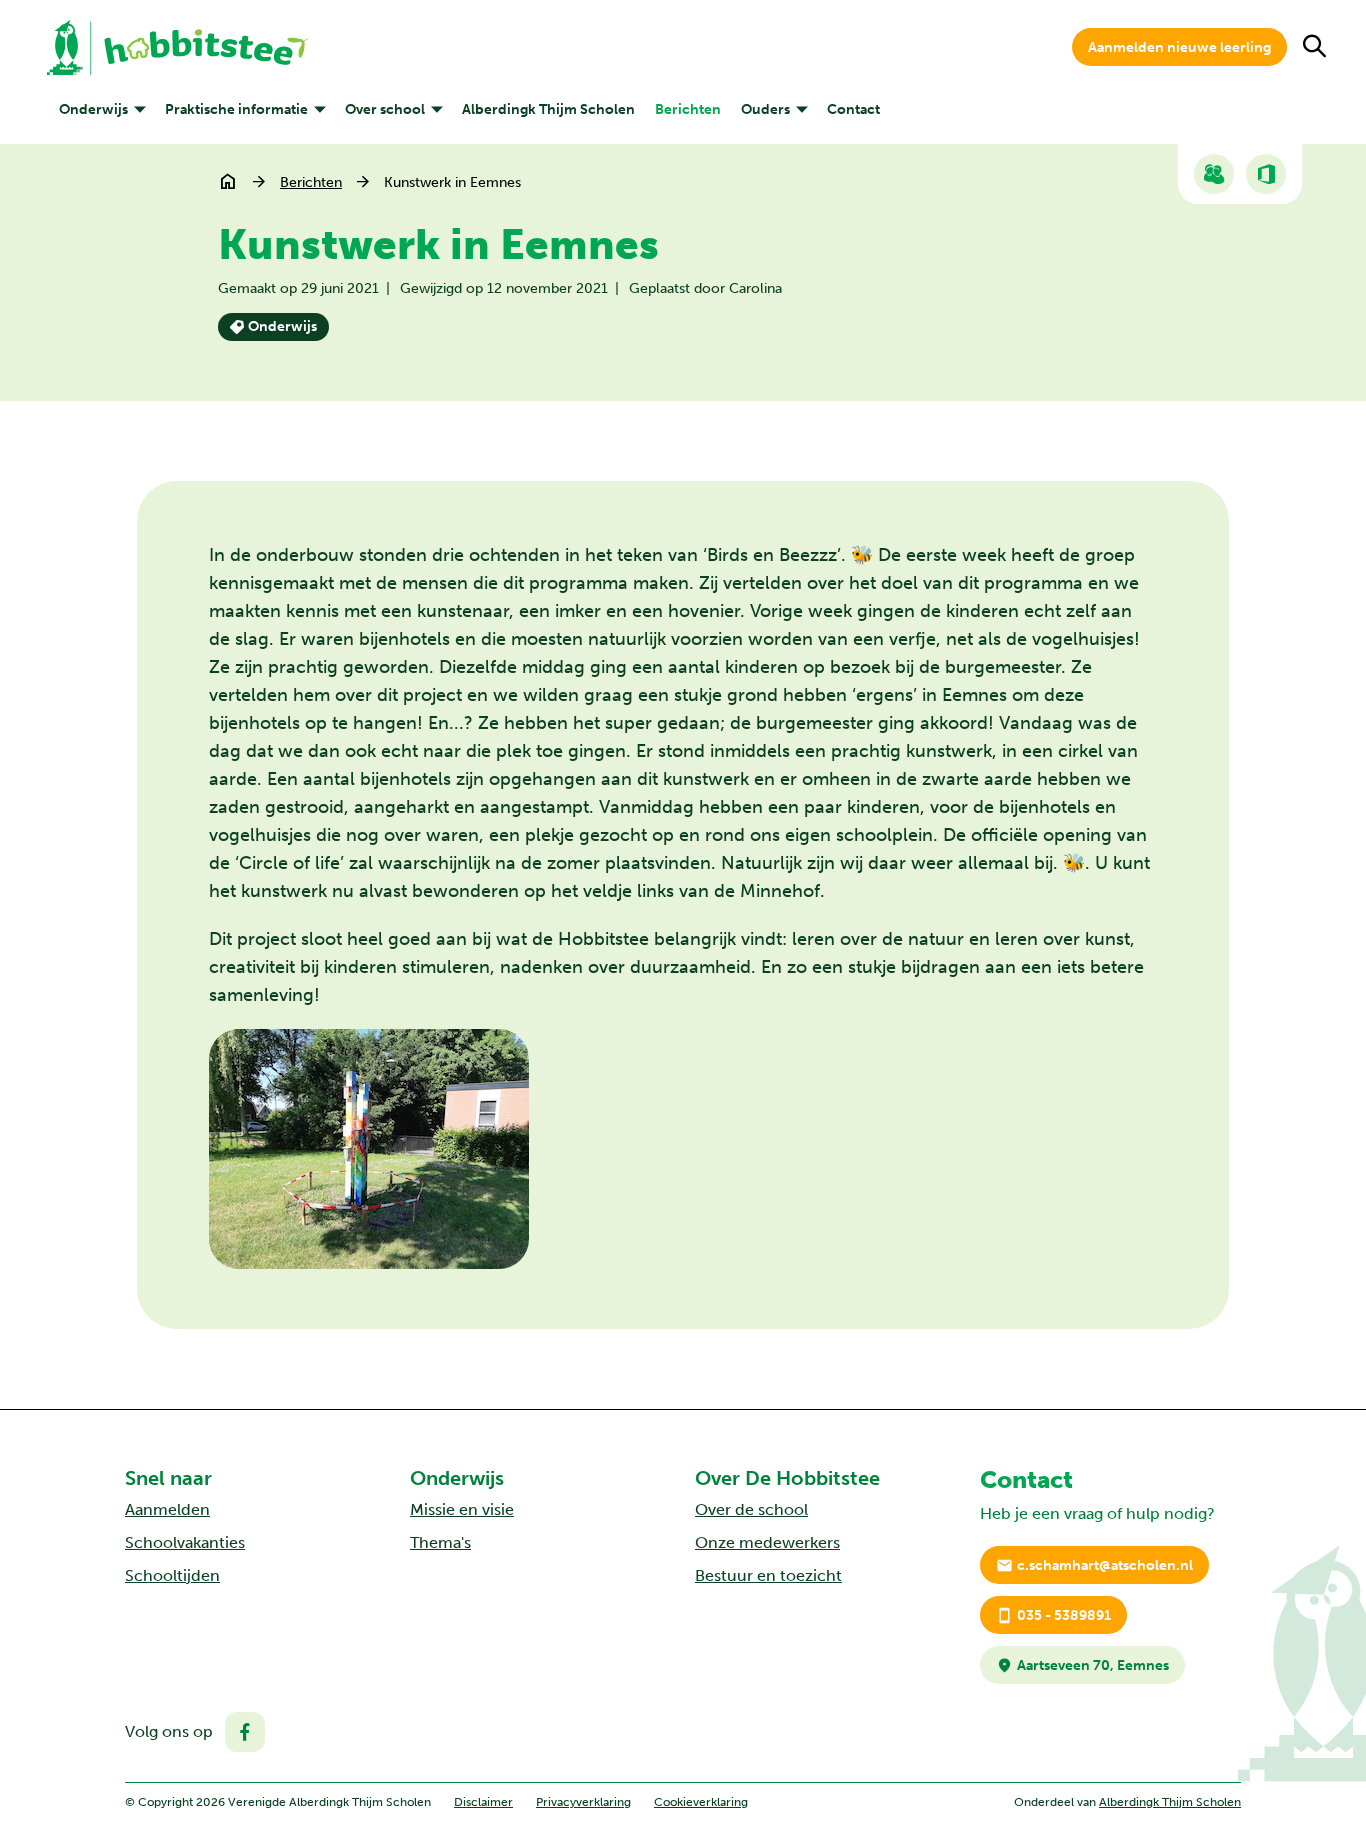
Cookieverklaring (701, 1802)
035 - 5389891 (1053, 1615)
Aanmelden (167, 1509)
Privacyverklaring (583, 1802)
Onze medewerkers (767, 1542)
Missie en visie (462, 1509)
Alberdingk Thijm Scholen (1170, 1802)
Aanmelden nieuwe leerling (1179, 47)
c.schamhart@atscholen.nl (1094, 1565)
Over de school (751, 1509)
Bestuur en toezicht (768, 1575)
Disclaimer (483, 1802)
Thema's (440, 1542)
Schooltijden (172, 1575)
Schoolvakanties (185, 1542)
